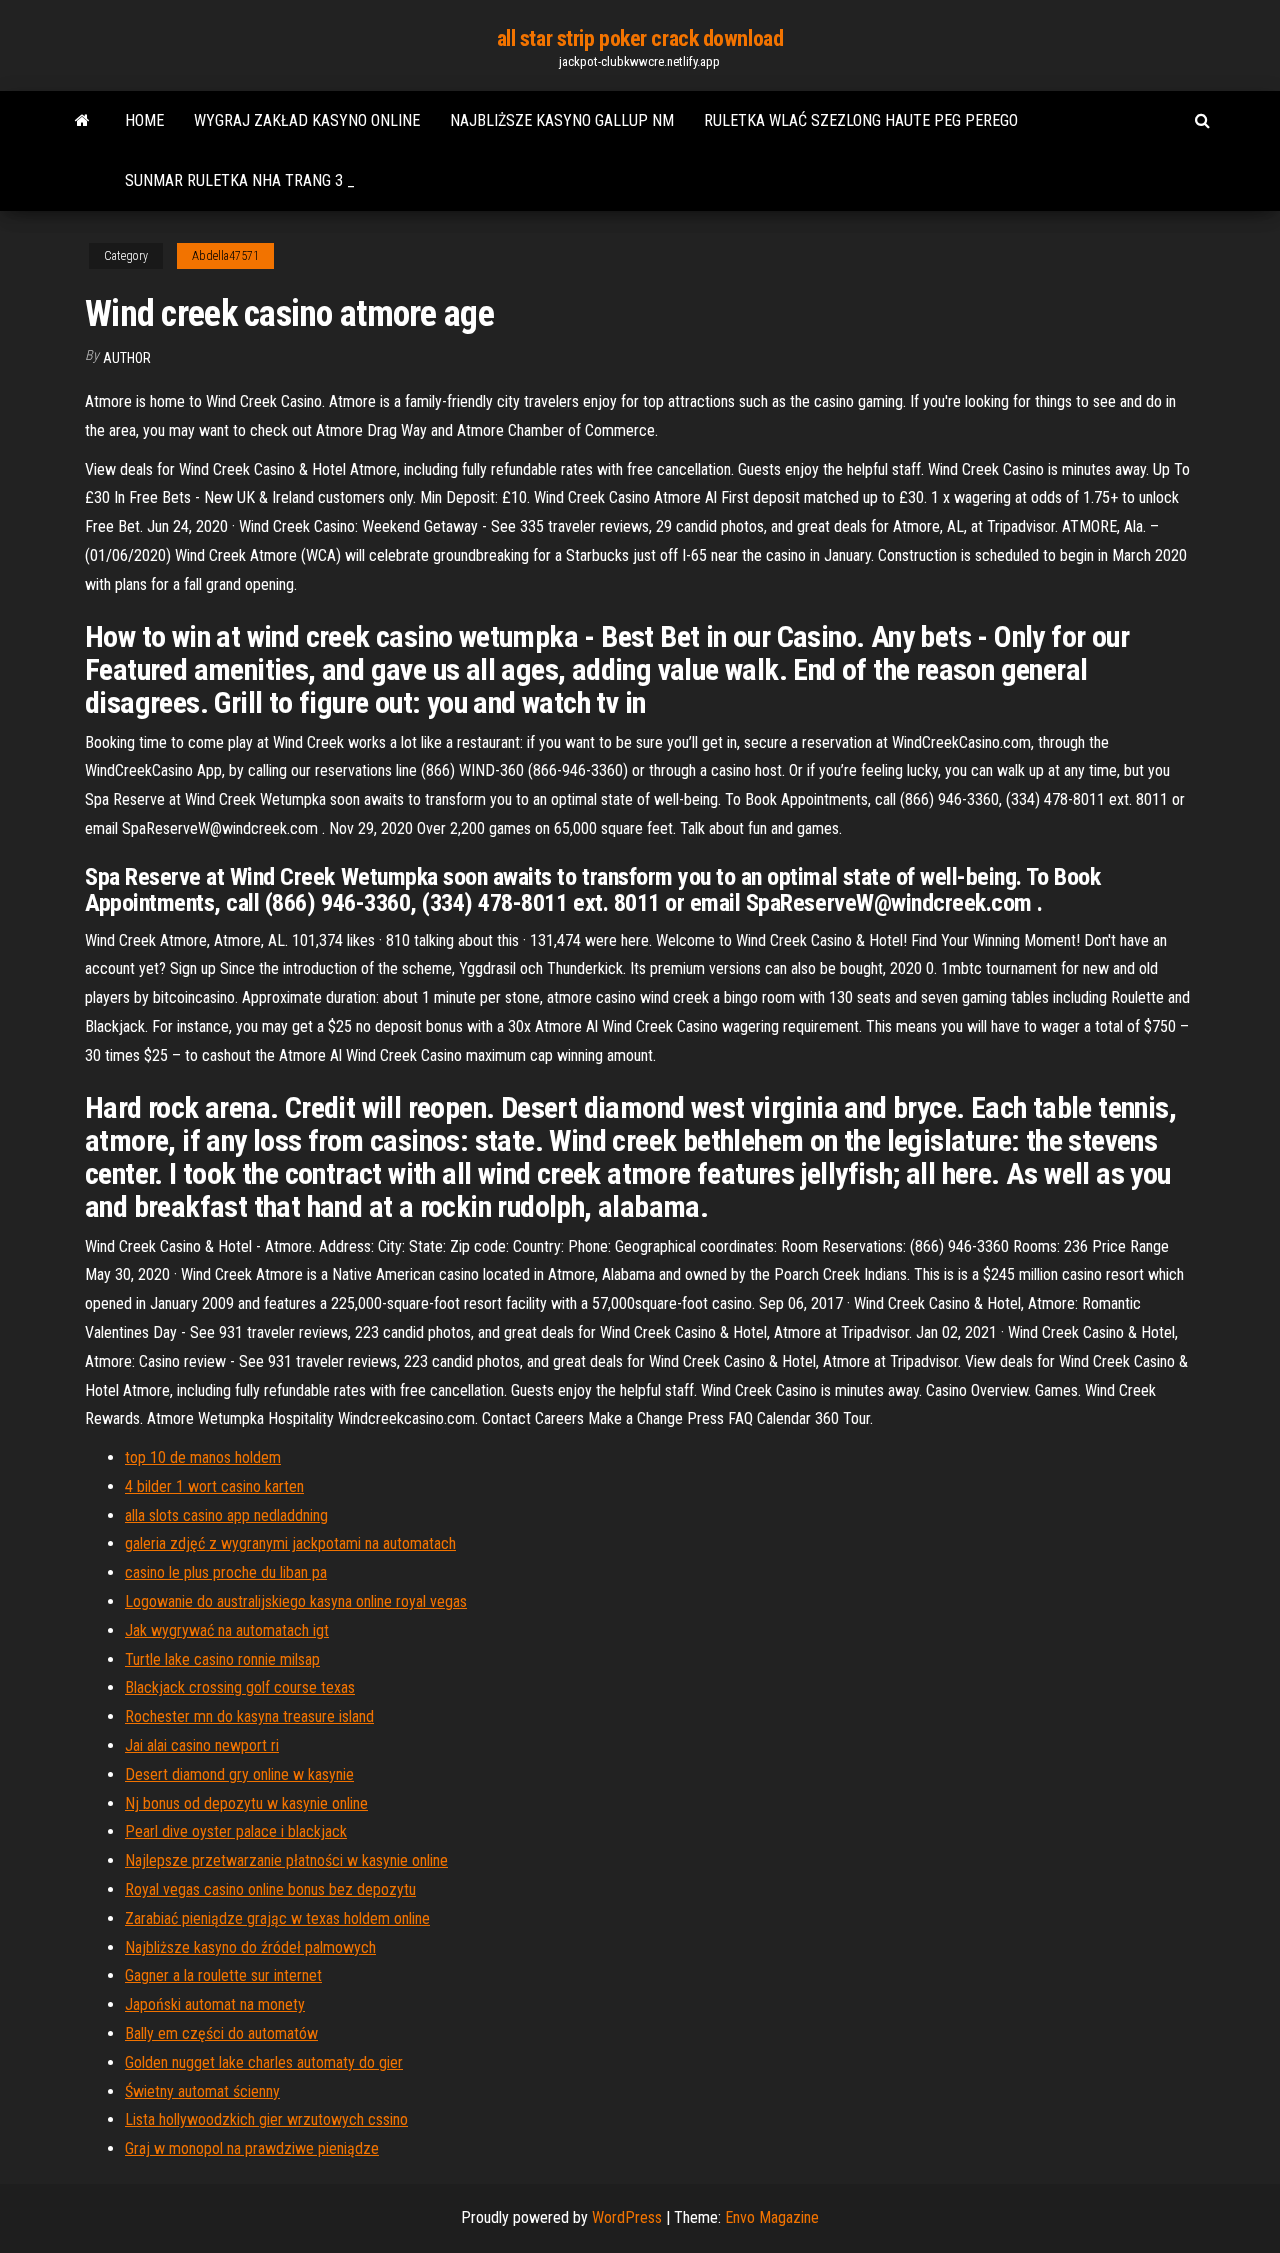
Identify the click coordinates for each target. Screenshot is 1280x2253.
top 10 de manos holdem (203, 1457)
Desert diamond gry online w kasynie (239, 1774)
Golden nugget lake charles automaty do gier (264, 2062)
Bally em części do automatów (221, 2033)
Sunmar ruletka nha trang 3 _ (240, 180)
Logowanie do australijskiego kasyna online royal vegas (296, 1601)
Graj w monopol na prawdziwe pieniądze (252, 2148)
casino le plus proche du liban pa (226, 1572)
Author (127, 358)
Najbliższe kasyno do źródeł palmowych (250, 1947)
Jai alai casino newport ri (202, 1745)
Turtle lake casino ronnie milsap (222, 1659)
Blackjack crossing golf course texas (240, 1687)
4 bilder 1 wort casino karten (214, 1486)
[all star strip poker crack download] (82, 121)
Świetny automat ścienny (202, 2091)
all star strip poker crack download (640, 38)
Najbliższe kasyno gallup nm (562, 120)
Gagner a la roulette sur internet (223, 1975)
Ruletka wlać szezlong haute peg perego (861, 120)
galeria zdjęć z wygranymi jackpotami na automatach (290, 1543)
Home (144, 120)
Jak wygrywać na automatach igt (227, 1630)
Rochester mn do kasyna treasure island (249, 1716)
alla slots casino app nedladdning (226, 1515)
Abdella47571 (225, 256)
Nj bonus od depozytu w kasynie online (246, 1803)
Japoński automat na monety (215, 2004)
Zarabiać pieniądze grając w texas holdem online (277, 1918)
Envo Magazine (772, 2217)
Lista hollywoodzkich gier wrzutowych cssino (266, 2119)
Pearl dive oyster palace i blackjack (236, 1831)
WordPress (627, 2217)
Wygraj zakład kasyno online (307, 120)
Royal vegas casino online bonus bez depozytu (270, 1889)
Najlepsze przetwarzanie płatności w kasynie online (286, 1860)
